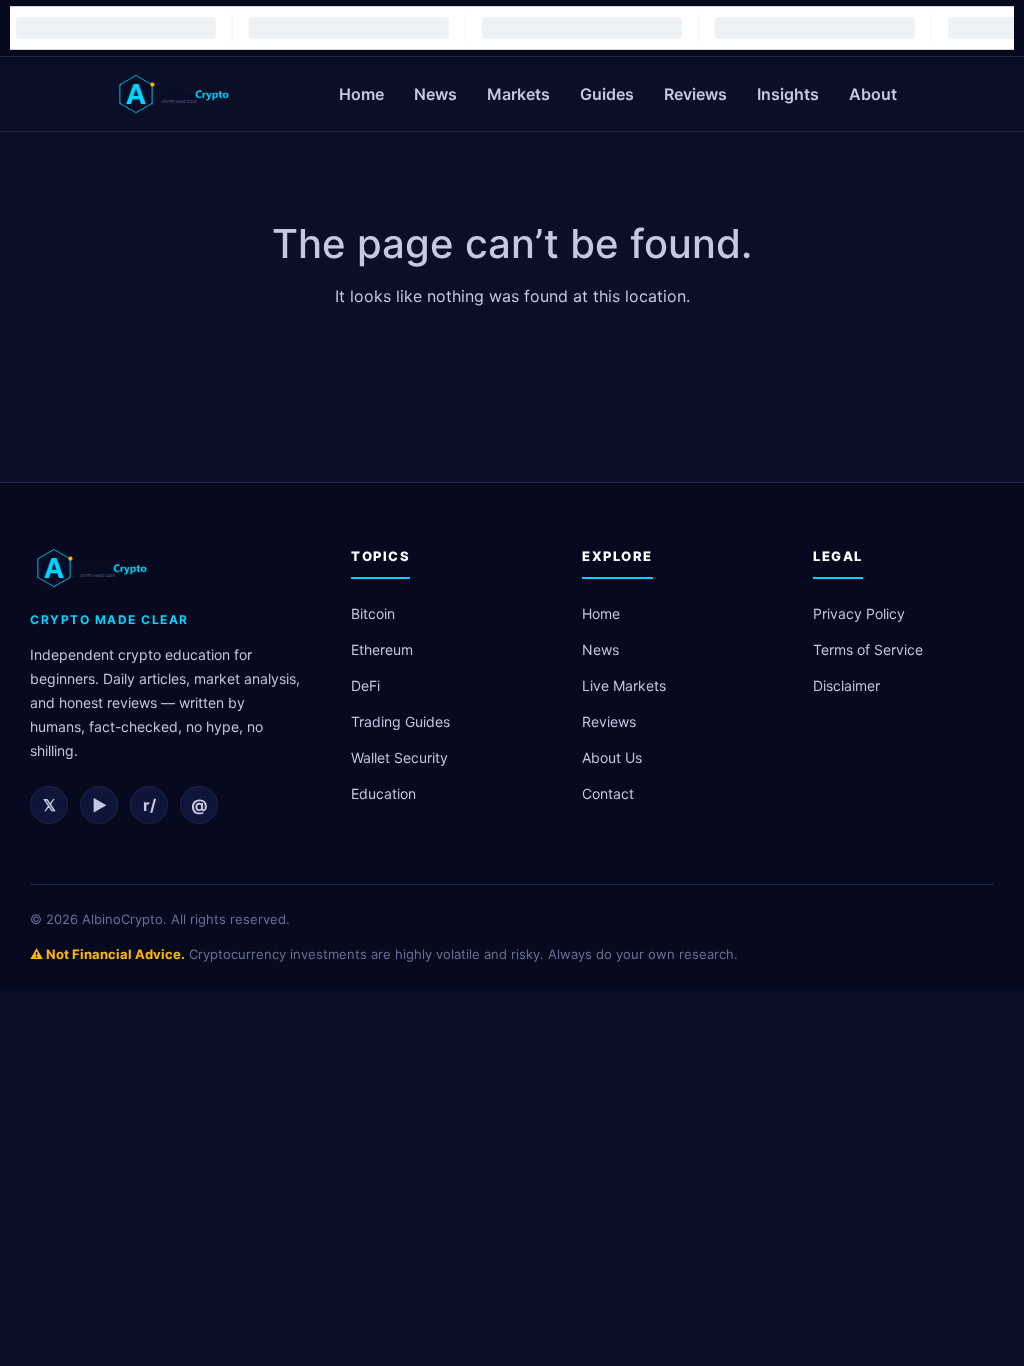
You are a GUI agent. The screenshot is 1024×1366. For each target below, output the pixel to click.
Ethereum (382, 649)
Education (383, 793)
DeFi (365, 685)
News (435, 94)
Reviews (695, 94)
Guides (607, 94)
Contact (608, 793)
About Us (612, 757)
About (873, 94)
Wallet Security (399, 757)
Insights (788, 94)
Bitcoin (373, 613)
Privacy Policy (859, 613)
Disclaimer (846, 685)
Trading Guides (400, 721)
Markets (518, 94)
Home (361, 94)
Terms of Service (868, 649)
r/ (149, 805)
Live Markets (624, 685)
